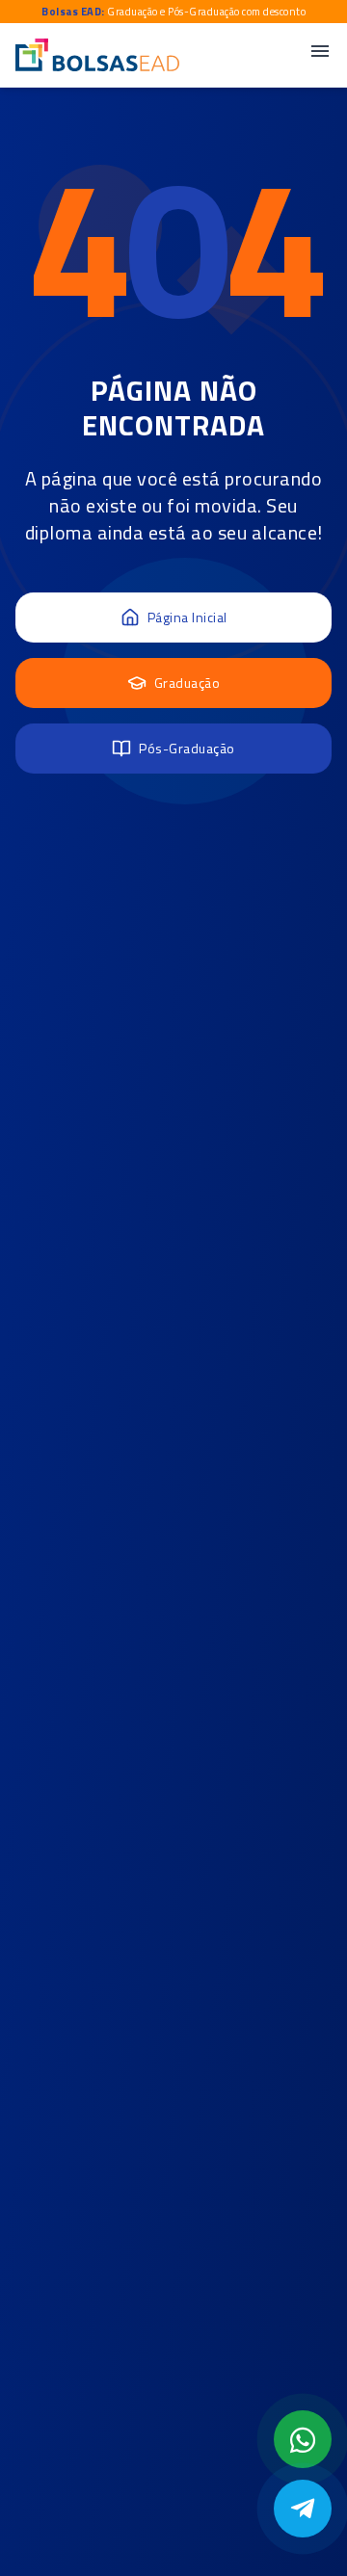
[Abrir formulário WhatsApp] (303, 2439)
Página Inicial (187, 617)
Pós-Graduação (187, 748)
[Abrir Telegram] (303, 2509)
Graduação (187, 683)
